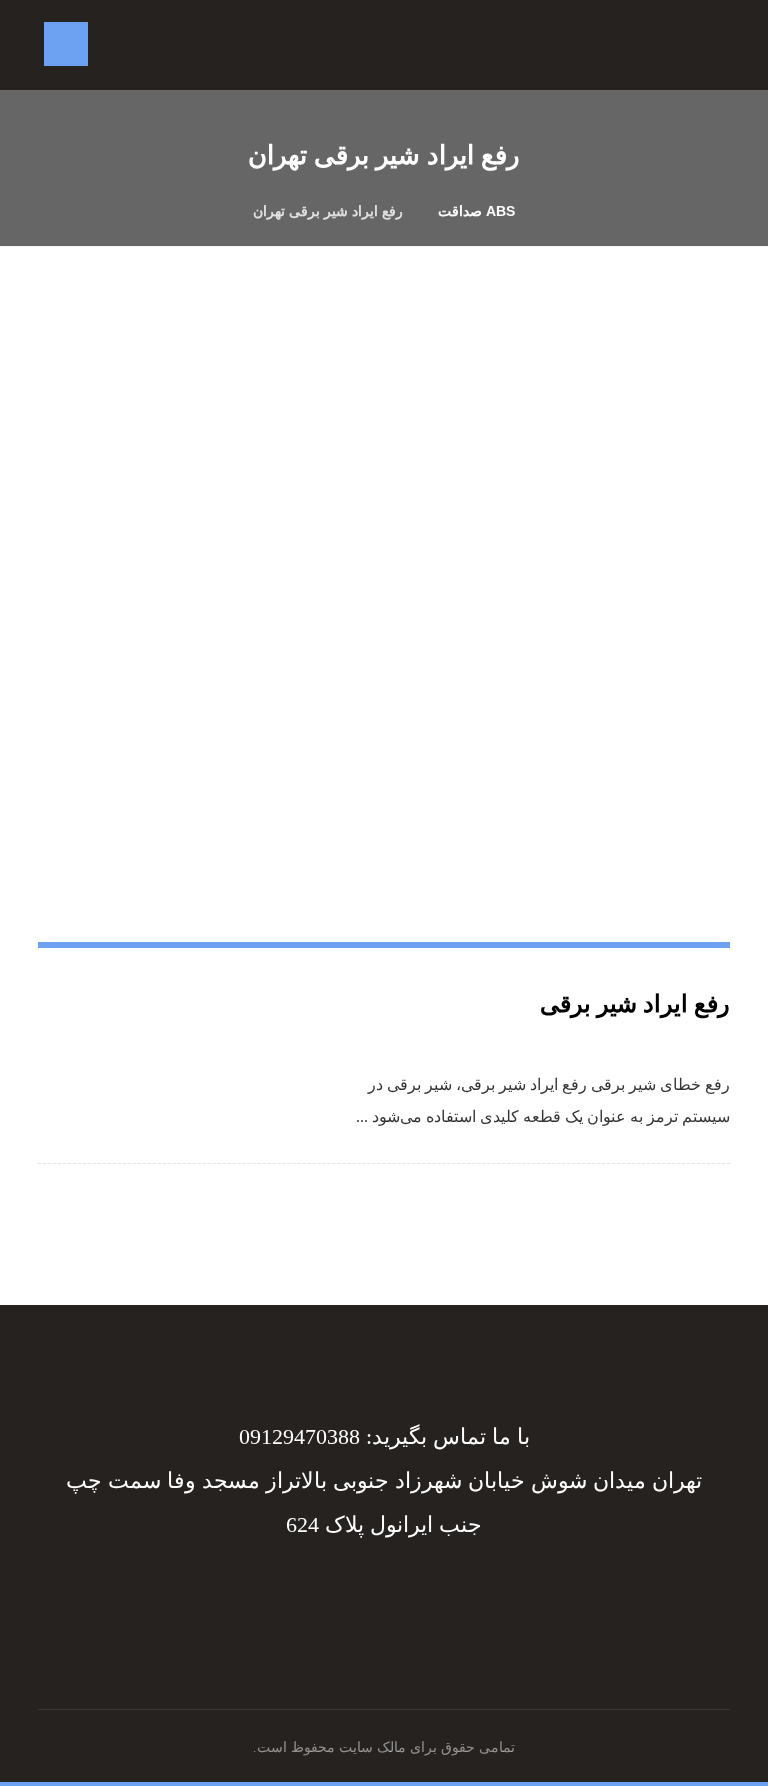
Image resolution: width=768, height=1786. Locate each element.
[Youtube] (354, 1592)
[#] (390, 1592)
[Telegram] (402, 1592)
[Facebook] (414, 1592)
